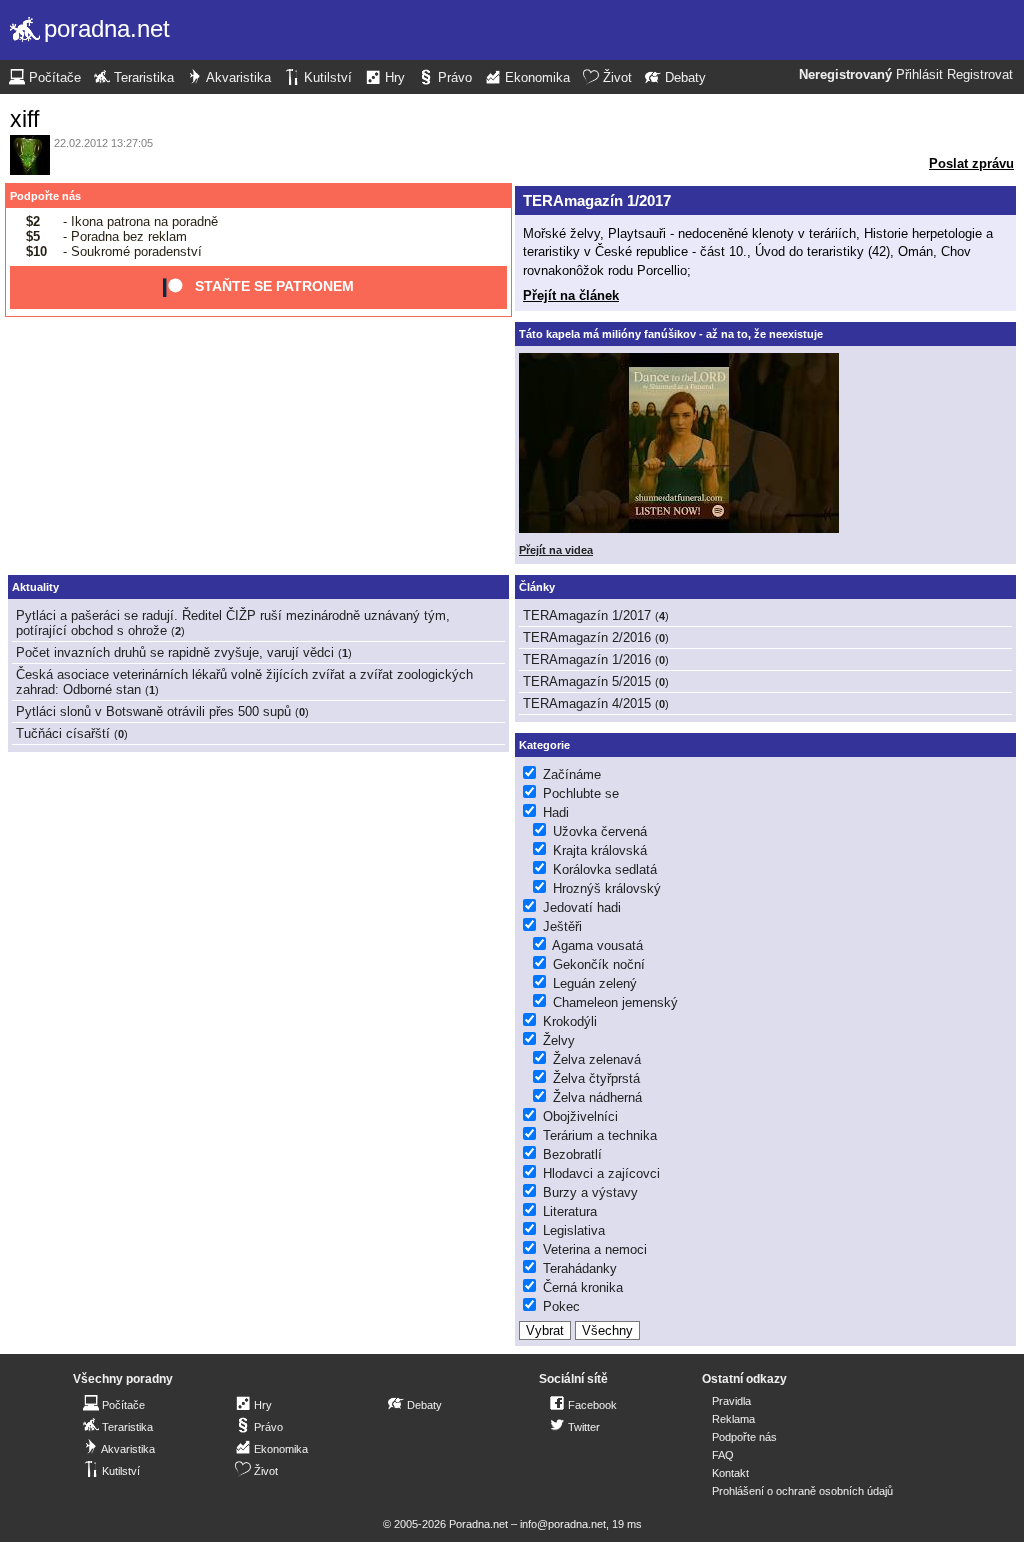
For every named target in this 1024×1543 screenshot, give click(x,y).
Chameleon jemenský (615, 1002)
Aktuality (35, 587)
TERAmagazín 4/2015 (587, 703)
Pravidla (731, 1401)
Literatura (570, 1211)
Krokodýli (570, 1021)
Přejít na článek (571, 295)
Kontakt (730, 1473)
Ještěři (562, 926)
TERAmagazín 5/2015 (587, 681)
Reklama (733, 1419)
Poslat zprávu (971, 163)
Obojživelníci (580, 1116)
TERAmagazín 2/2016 (587, 637)
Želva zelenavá (597, 1059)
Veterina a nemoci (595, 1249)
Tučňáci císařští (63, 733)
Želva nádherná (597, 1097)
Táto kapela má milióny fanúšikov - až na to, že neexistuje (671, 334)
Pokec (561, 1306)
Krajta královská (600, 850)
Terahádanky (580, 1268)
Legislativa (574, 1230)
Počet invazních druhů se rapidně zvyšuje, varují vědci (175, 652)
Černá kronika (583, 1287)
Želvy (559, 1040)
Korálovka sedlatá (605, 869)
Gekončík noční (599, 964)
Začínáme (572, 774)
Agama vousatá (597, 945)
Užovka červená (600, 831)
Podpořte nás (45, 196)
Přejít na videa (556, 550)
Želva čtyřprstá (596, 1078)
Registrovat (980, 75)
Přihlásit (919, 75)
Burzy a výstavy (590, 1192)
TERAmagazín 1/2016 (587, 659)
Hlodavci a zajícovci (601, 1173)
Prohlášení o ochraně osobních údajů (802, 1491)
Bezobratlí (572, 1154)
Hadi (556, 812)
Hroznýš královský (607, 888)
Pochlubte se (581, 793)
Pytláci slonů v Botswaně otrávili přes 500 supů (153, 711)
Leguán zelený (595, 983)
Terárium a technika (600, 1135)
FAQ (723, 1455)
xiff (24, 119)
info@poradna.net (563, 1524)
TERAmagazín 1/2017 (597, 200)
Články (537, 587)
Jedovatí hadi (582, 907)
